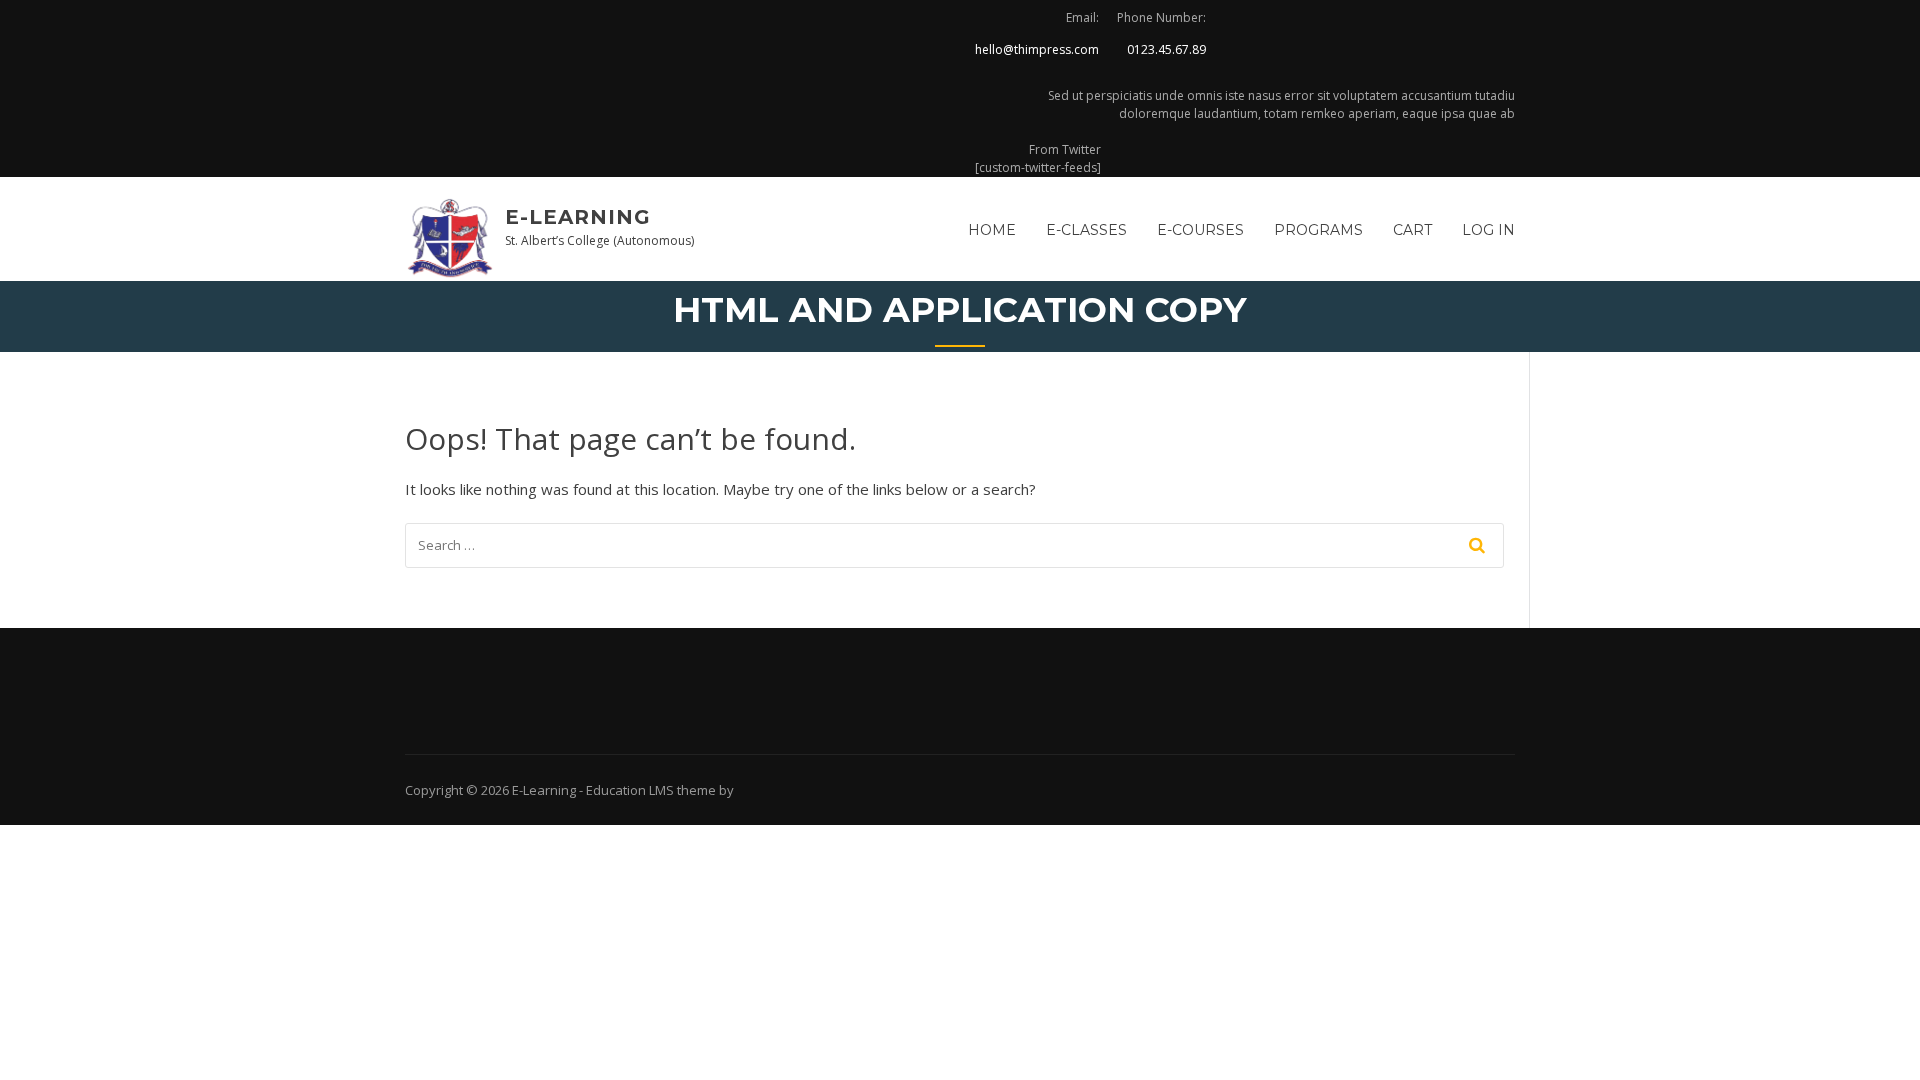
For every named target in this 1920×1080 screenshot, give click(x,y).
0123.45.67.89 (1166, 49)
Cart (1412, 230)
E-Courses (1200, 230)
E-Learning (578, 217)
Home (992, 230)
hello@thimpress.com (1037, 49)
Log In (1488, 230)
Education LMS (630, 790)
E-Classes (1086, 230)
